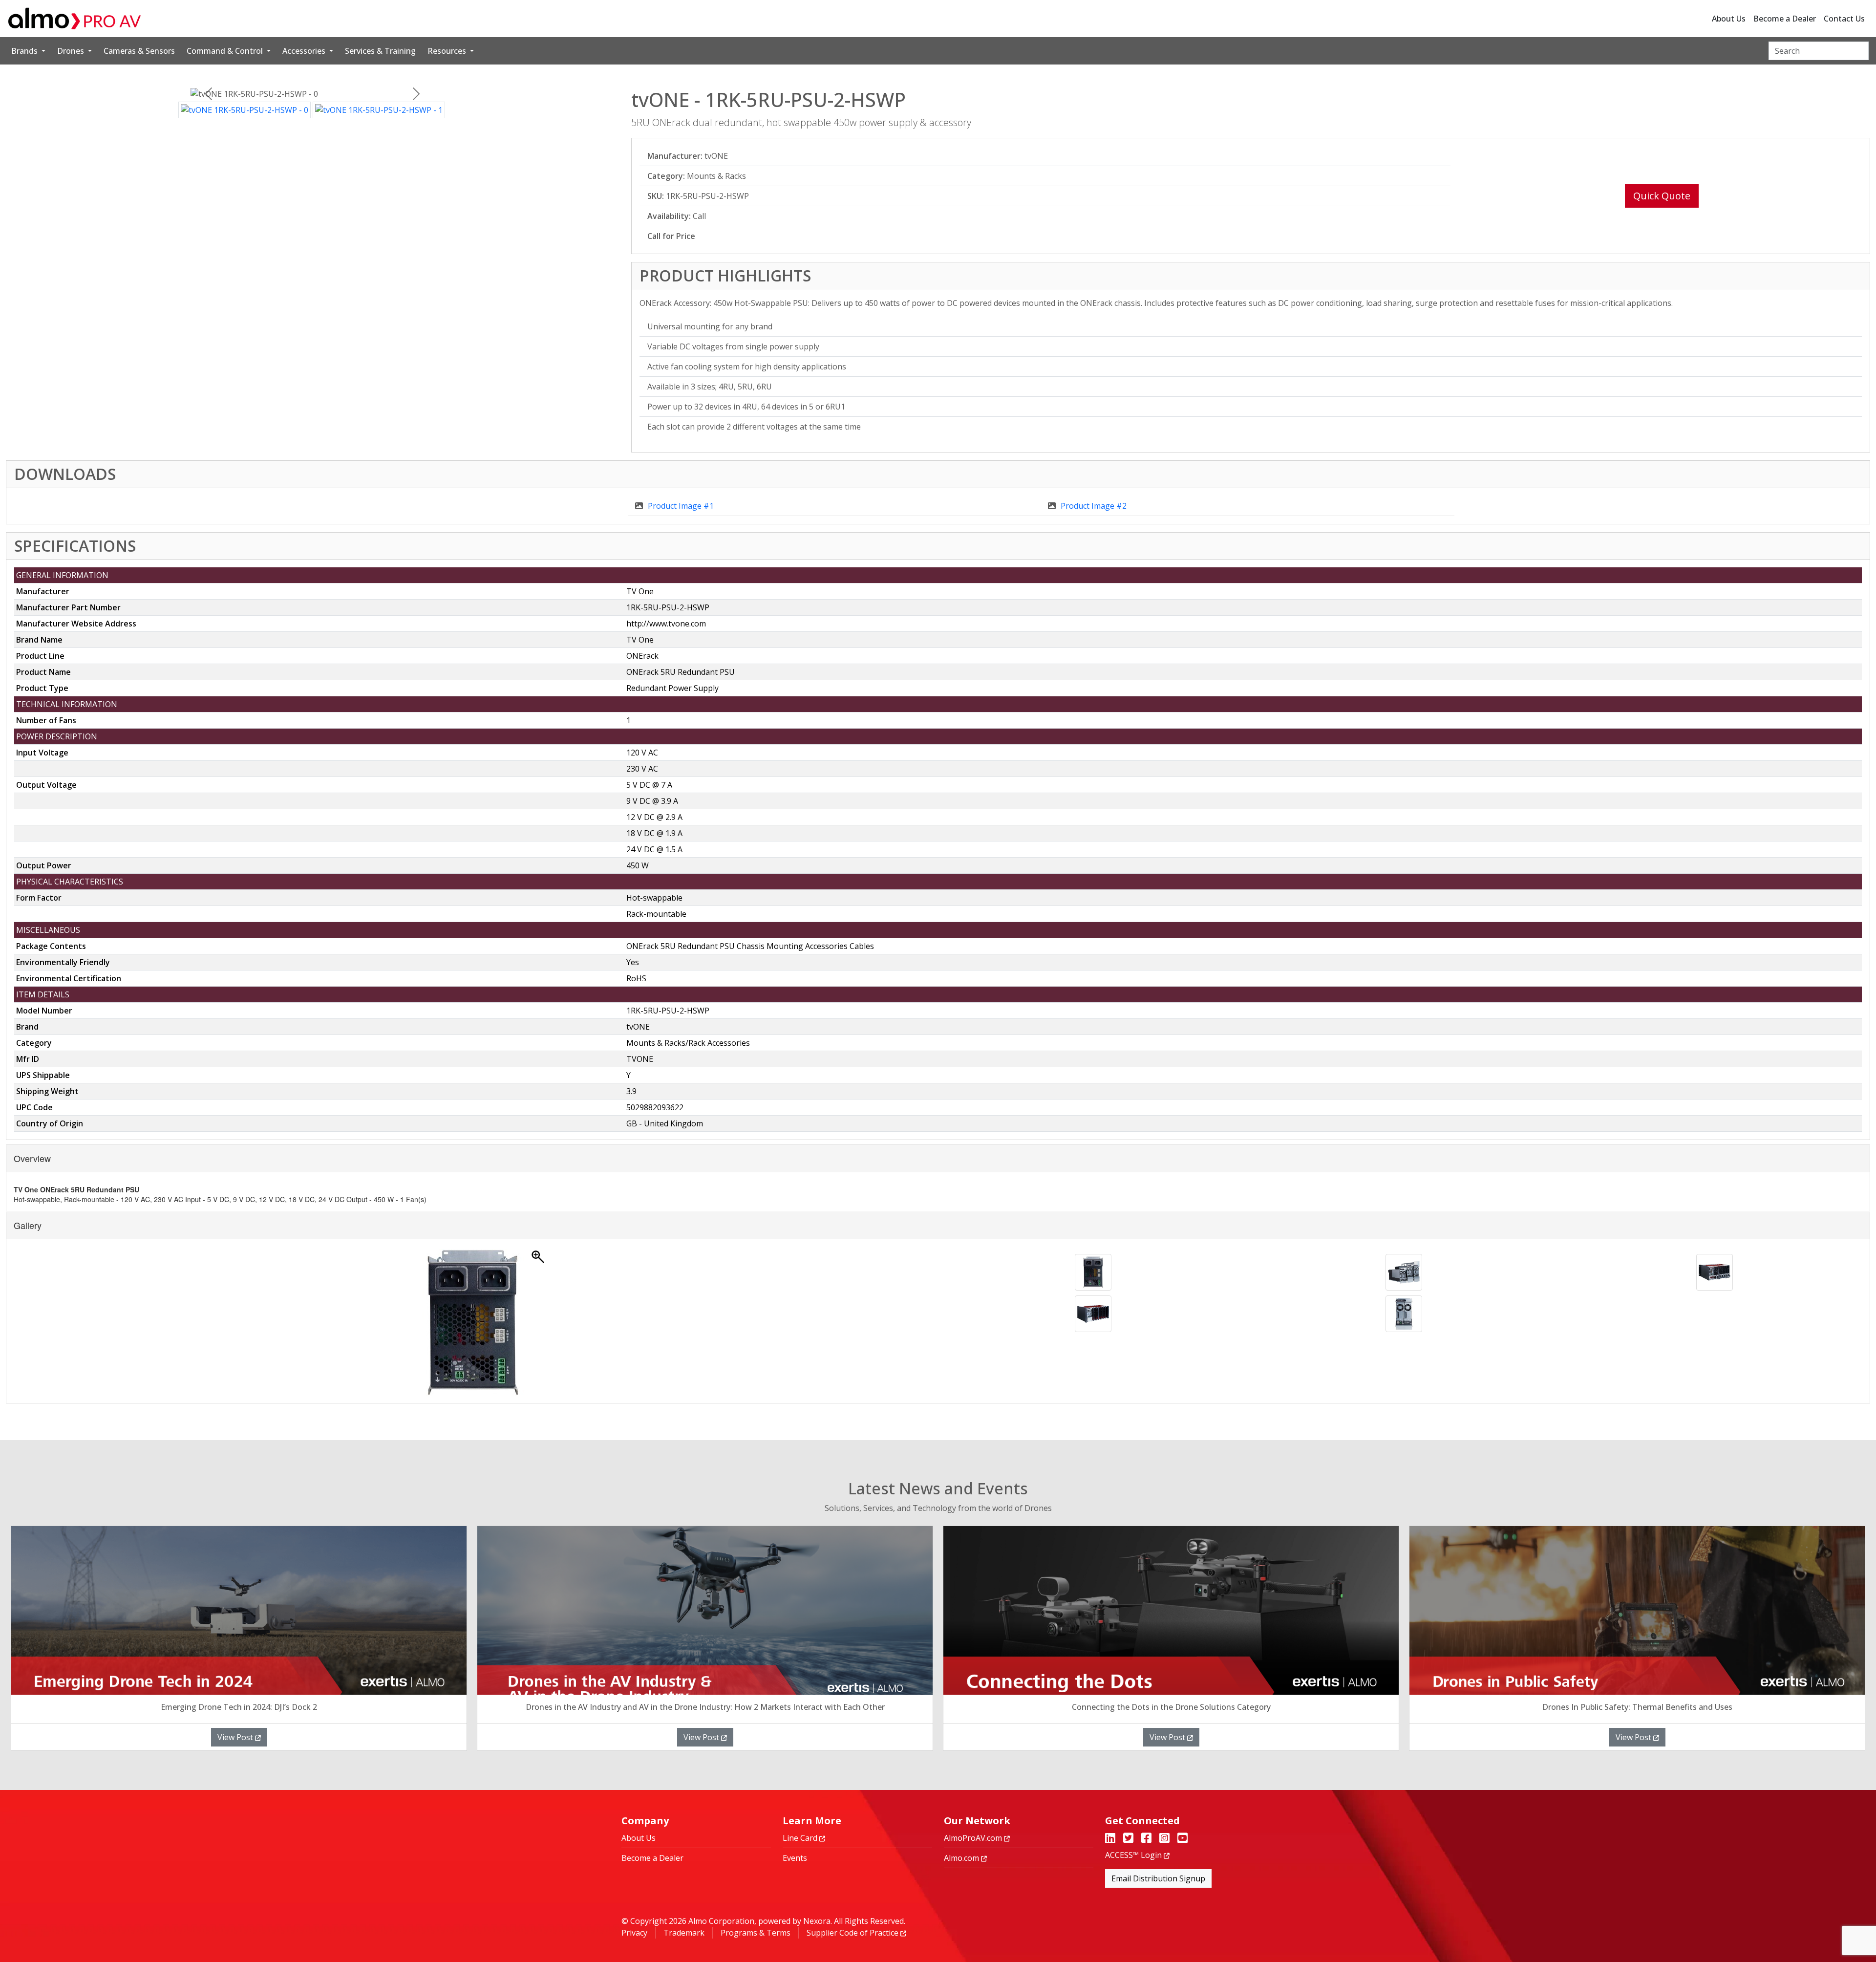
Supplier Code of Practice (853, 1933)
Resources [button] (448, 51)
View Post (236, 1737)
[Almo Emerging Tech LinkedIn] (1110, 1839)
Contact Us (1844, 19)
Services (380, 51)
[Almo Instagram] (1164, 1839)
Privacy (634, 1933)
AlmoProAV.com (974, 1838)
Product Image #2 (1094, 506)
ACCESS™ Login (1134, 1855)
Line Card (801, 1838)
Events (795, 1858)
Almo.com (962, 1858)
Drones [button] (72, 51)
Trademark (684, 1933)
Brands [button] (25, 51)
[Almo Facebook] (1146, 1839)
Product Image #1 (681, 506)
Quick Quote (1662, 196)
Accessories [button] (305, 51)
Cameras (139, 51)
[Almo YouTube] (1183, 1839)
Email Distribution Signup (1158, 1878)
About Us (1729, 19)
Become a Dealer (1785, 19)
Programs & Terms (756, 1933)
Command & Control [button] (226, 51)
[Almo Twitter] (1128, 1839)
